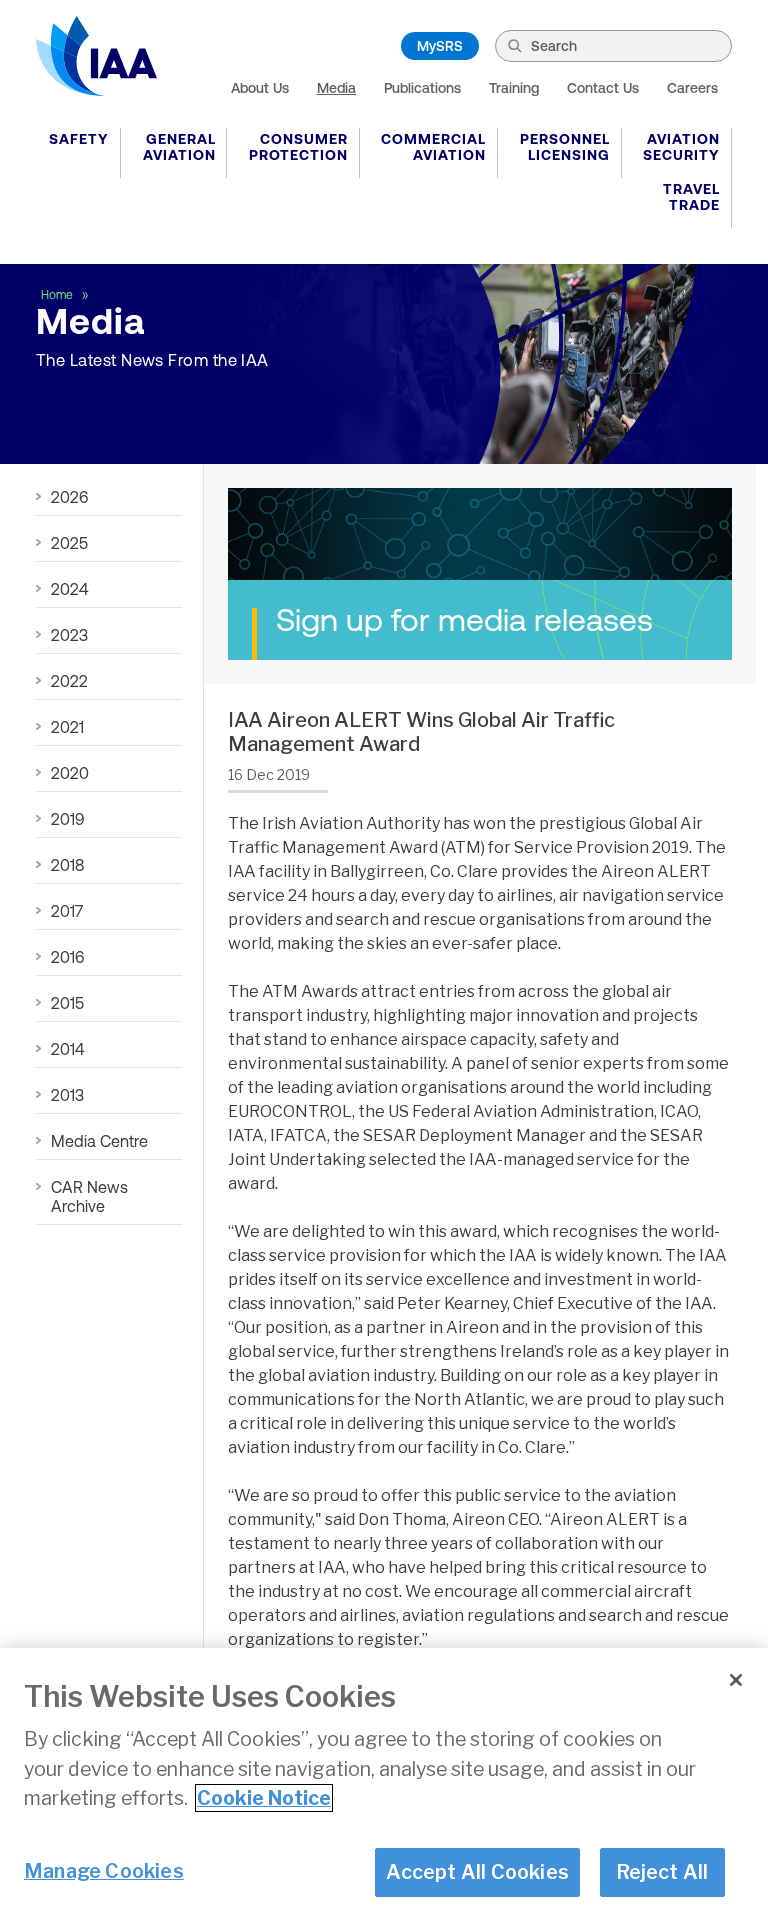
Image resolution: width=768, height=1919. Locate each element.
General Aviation (179, 147)
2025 (69, 543)
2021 (67, 727)
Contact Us (603, 88)
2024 (69, 589)
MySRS (440, 46)
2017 (67, 911)
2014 (67, 1049)
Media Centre (99, 1141)
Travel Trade (691, 197)
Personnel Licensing (565, 147)
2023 (69, 635)
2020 (70, 773)
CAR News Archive (89, 1196)
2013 (67, 1095)
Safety (79, 139)
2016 (67, 957)
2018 (67, 865)
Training (514, 88)
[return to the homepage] (96, 56)
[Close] (736, 1680)
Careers (692, 88)
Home (58, 295)
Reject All (662, 1872)
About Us (260, 88)
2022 (69, 681)
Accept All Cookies (477, 1872)
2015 (67, 1003)
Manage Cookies (104, 1871)
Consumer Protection (298, 147)
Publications (422, 88)
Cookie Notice (264, 1798)
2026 (69, 497)
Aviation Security (681, 147)
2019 (67, 819)
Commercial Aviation (433, 147)
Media (336, 88)
